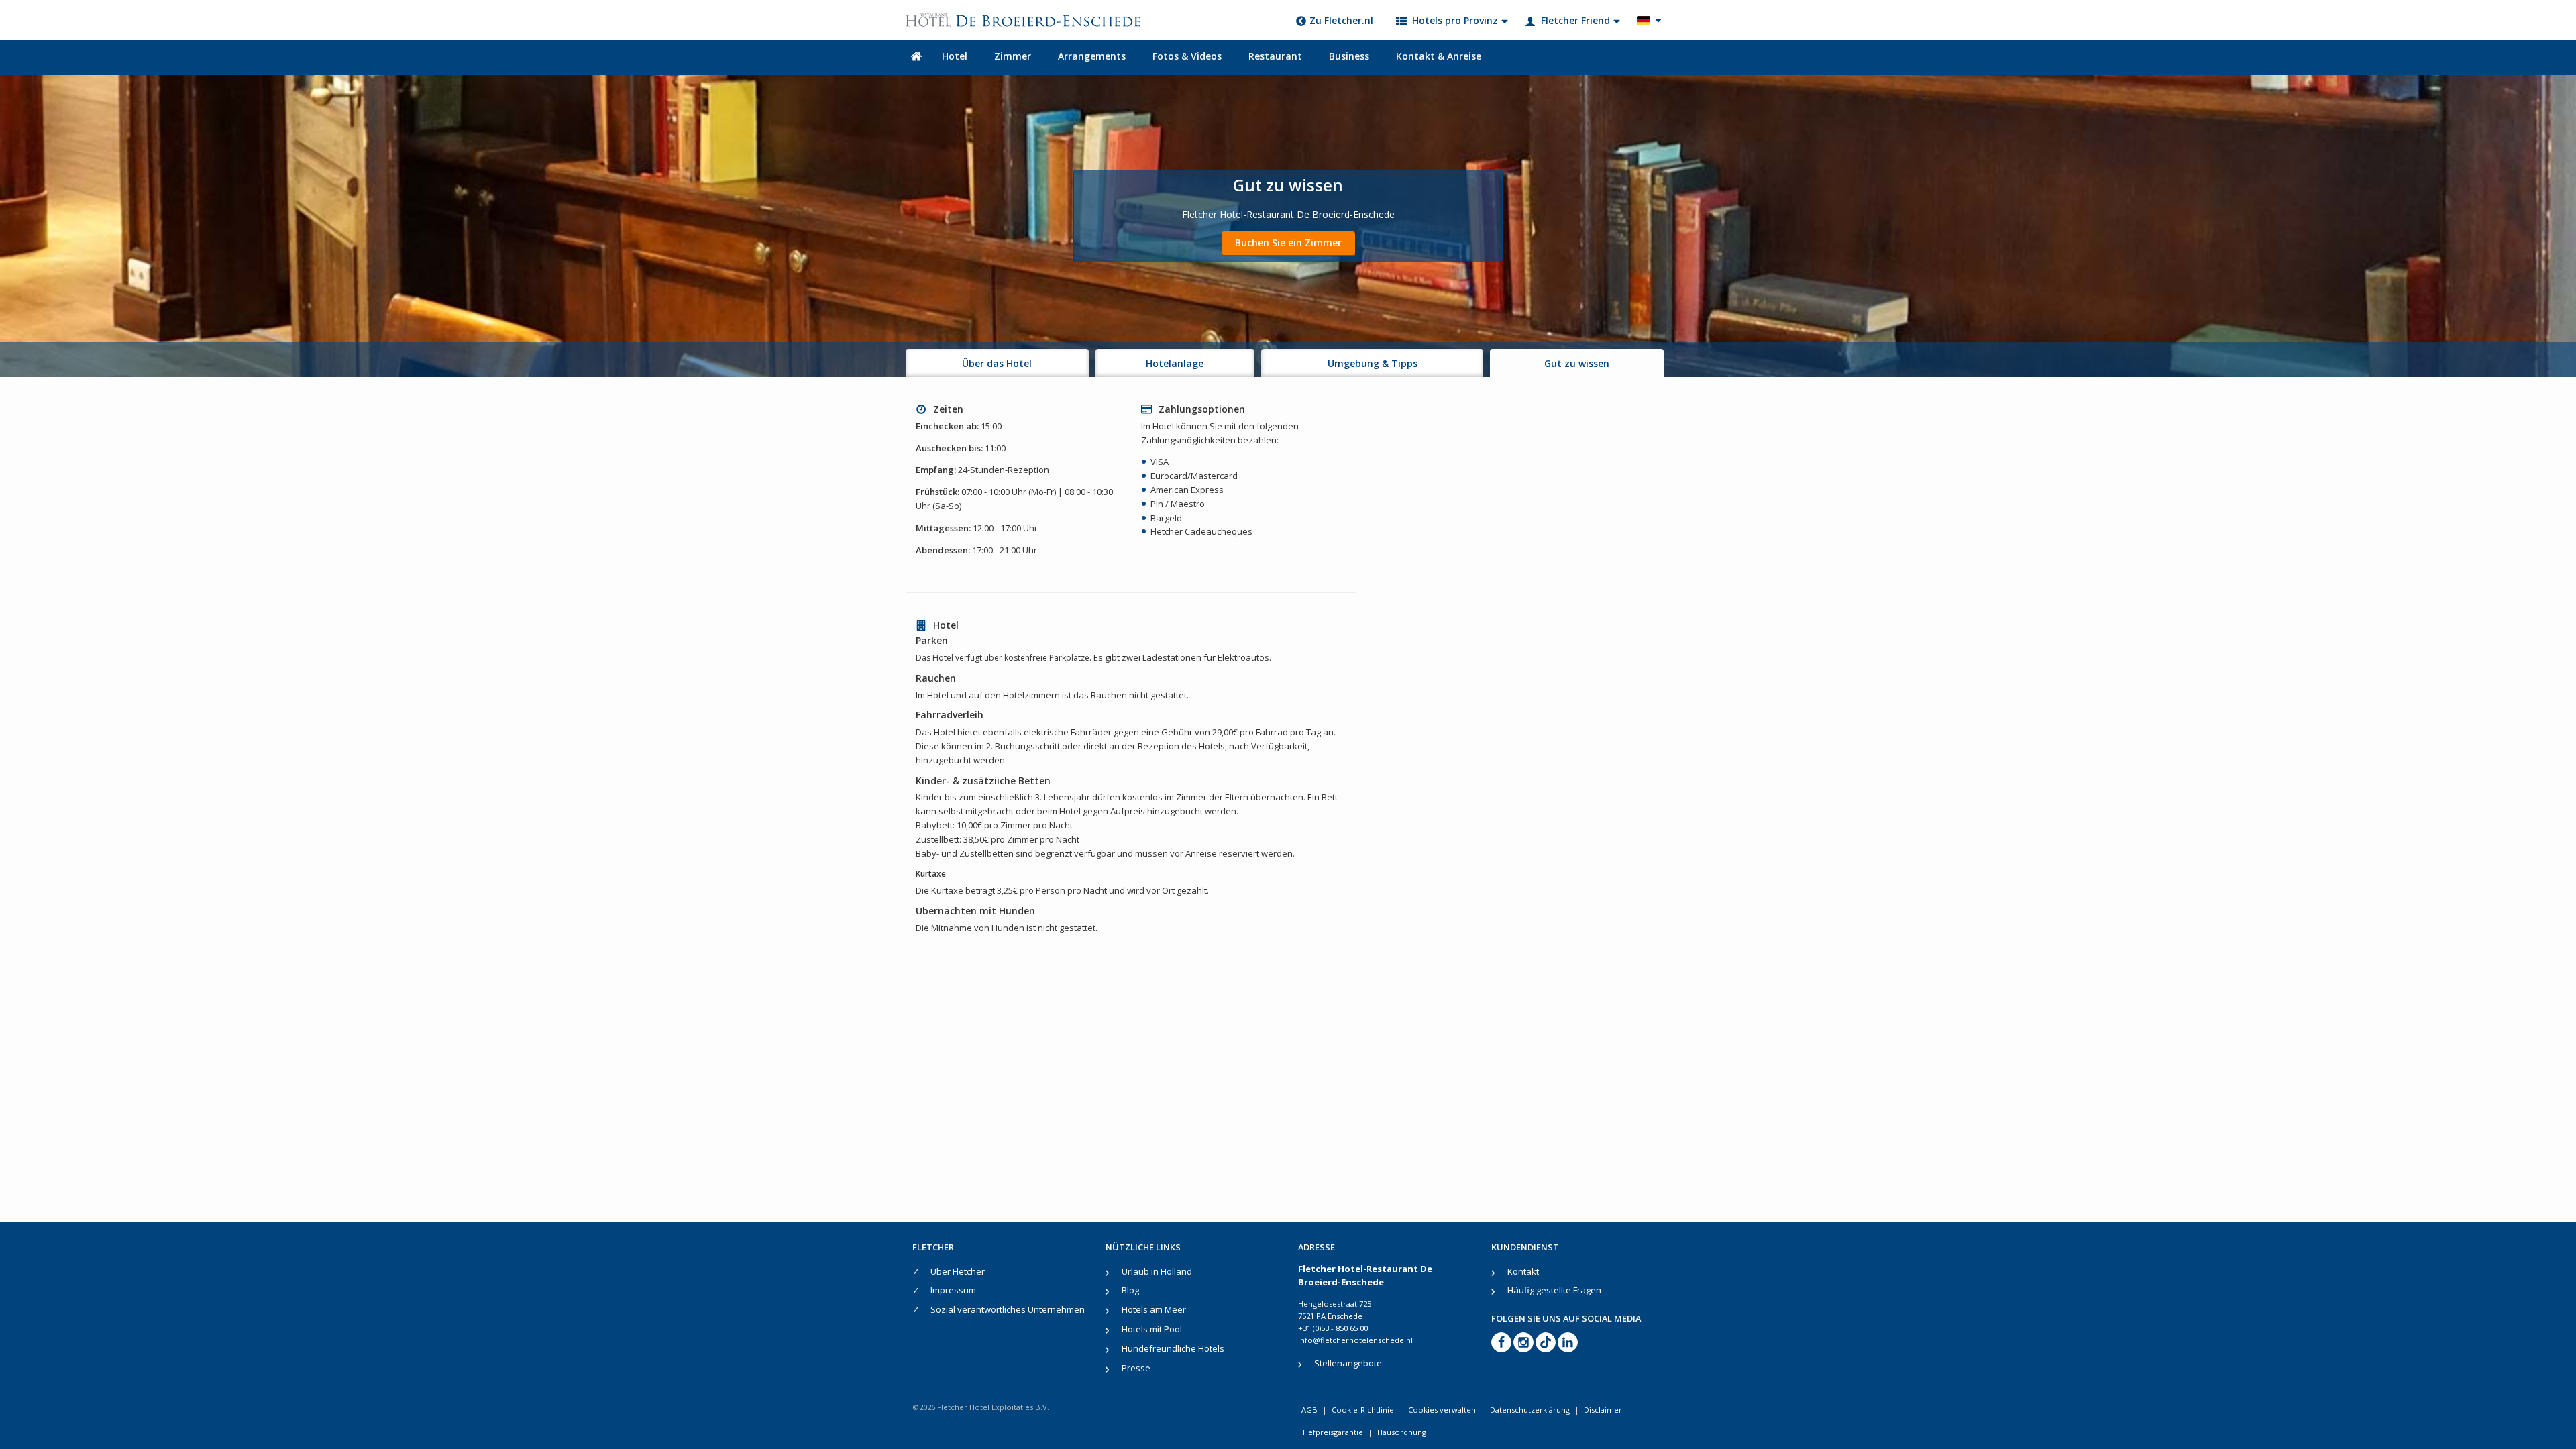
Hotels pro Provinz (1455, 20)
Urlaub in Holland (1157, 1271)
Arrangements (1092, 56)
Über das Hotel (997, 363)
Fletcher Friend (1575, 20)
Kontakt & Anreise (1439, 56)
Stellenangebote (1348, 1363)
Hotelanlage (1175, 363)
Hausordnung (1402, 1432)
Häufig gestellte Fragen (1554, 1290)
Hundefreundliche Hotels (1173, 1348)
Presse (1136, 1368)
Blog (1130, 1290)
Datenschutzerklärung (1530, 1410)
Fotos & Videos (1187, 56)
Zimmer (1013, 56)
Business (1349, 56)
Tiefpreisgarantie (1332, 1432)
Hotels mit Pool (1152, 1329)
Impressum (953, 1290)
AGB (1309, 1410)
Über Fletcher (958, 1271)
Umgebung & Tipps (1373, 363)
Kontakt (1523, 1271)
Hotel (955, 56)
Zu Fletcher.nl (1341, 20)
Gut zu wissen (1577, 363)
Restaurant (1275, 56)
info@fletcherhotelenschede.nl (1355, 1340)
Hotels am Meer (1154, 1309)
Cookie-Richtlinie (1363, 1410)
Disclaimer (1603, 1410)
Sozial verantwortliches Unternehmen (1008, 1309)
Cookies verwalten (1442, 1410)
